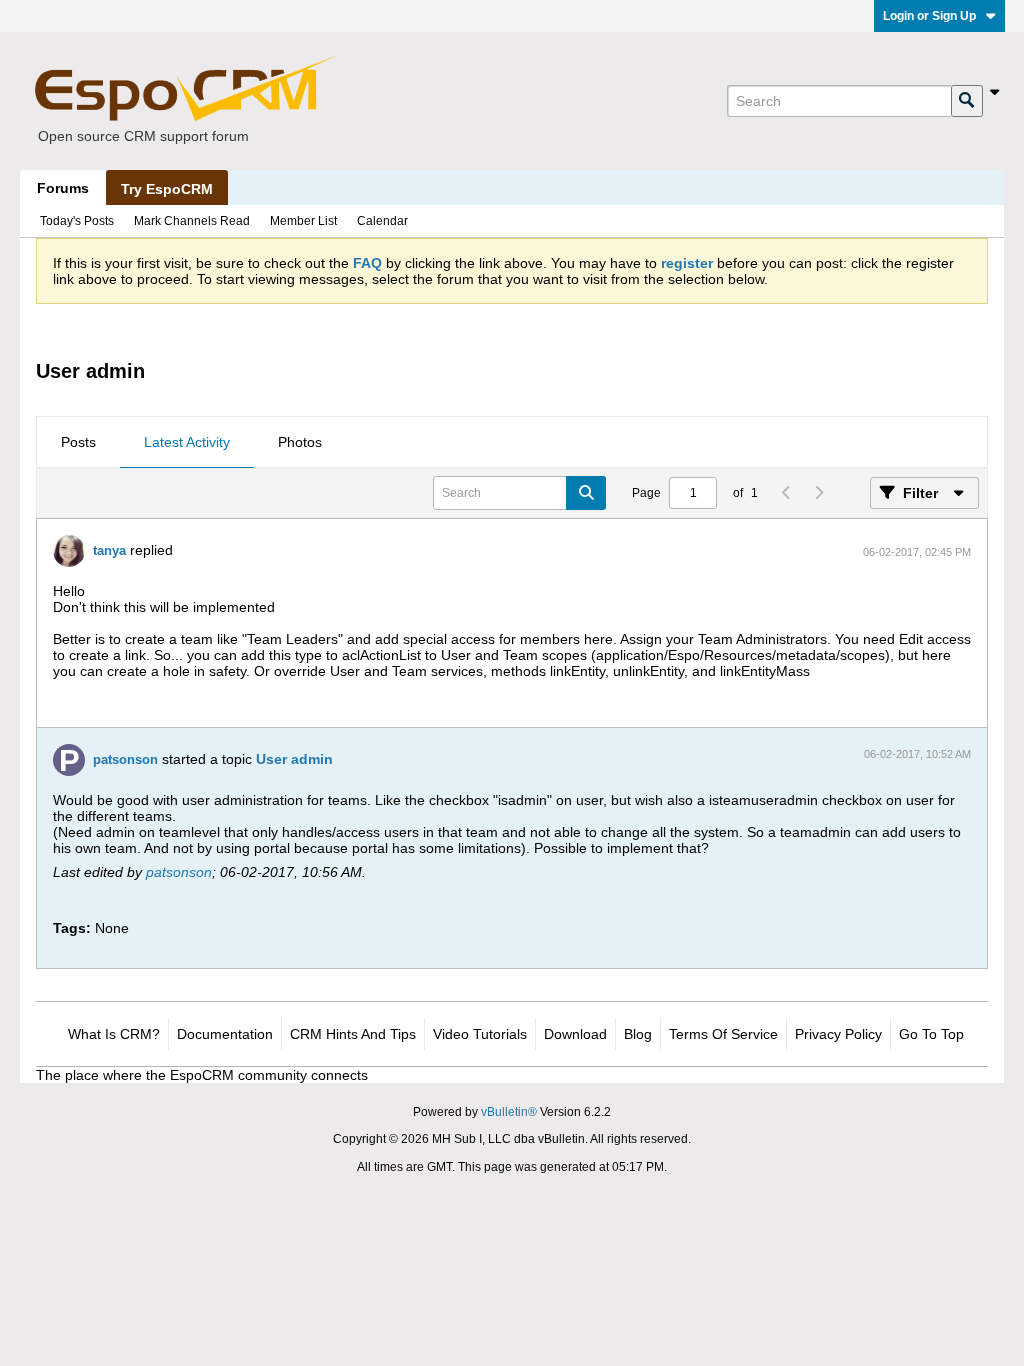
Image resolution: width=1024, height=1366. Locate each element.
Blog (638, 1034)
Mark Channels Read (192, 221)
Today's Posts (77, 221)
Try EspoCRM (167, 189)
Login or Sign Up (929, 16)
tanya (109, 550)
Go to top (931, 1034)
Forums (63, 188)
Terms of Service (723, 1034)
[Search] (967, 101)
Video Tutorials (480, 1034)
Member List (303, 221)
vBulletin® (509, 1112)
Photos (300, 442)
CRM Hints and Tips (353, 1034)
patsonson (125, 759)
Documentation (225, 1034)
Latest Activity (187, 442)
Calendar (382, 221)
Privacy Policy (838, 1034)
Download (575, 1034)
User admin (294, 759)
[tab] (78, 443)
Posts (78, 442)
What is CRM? (114, 1034)
